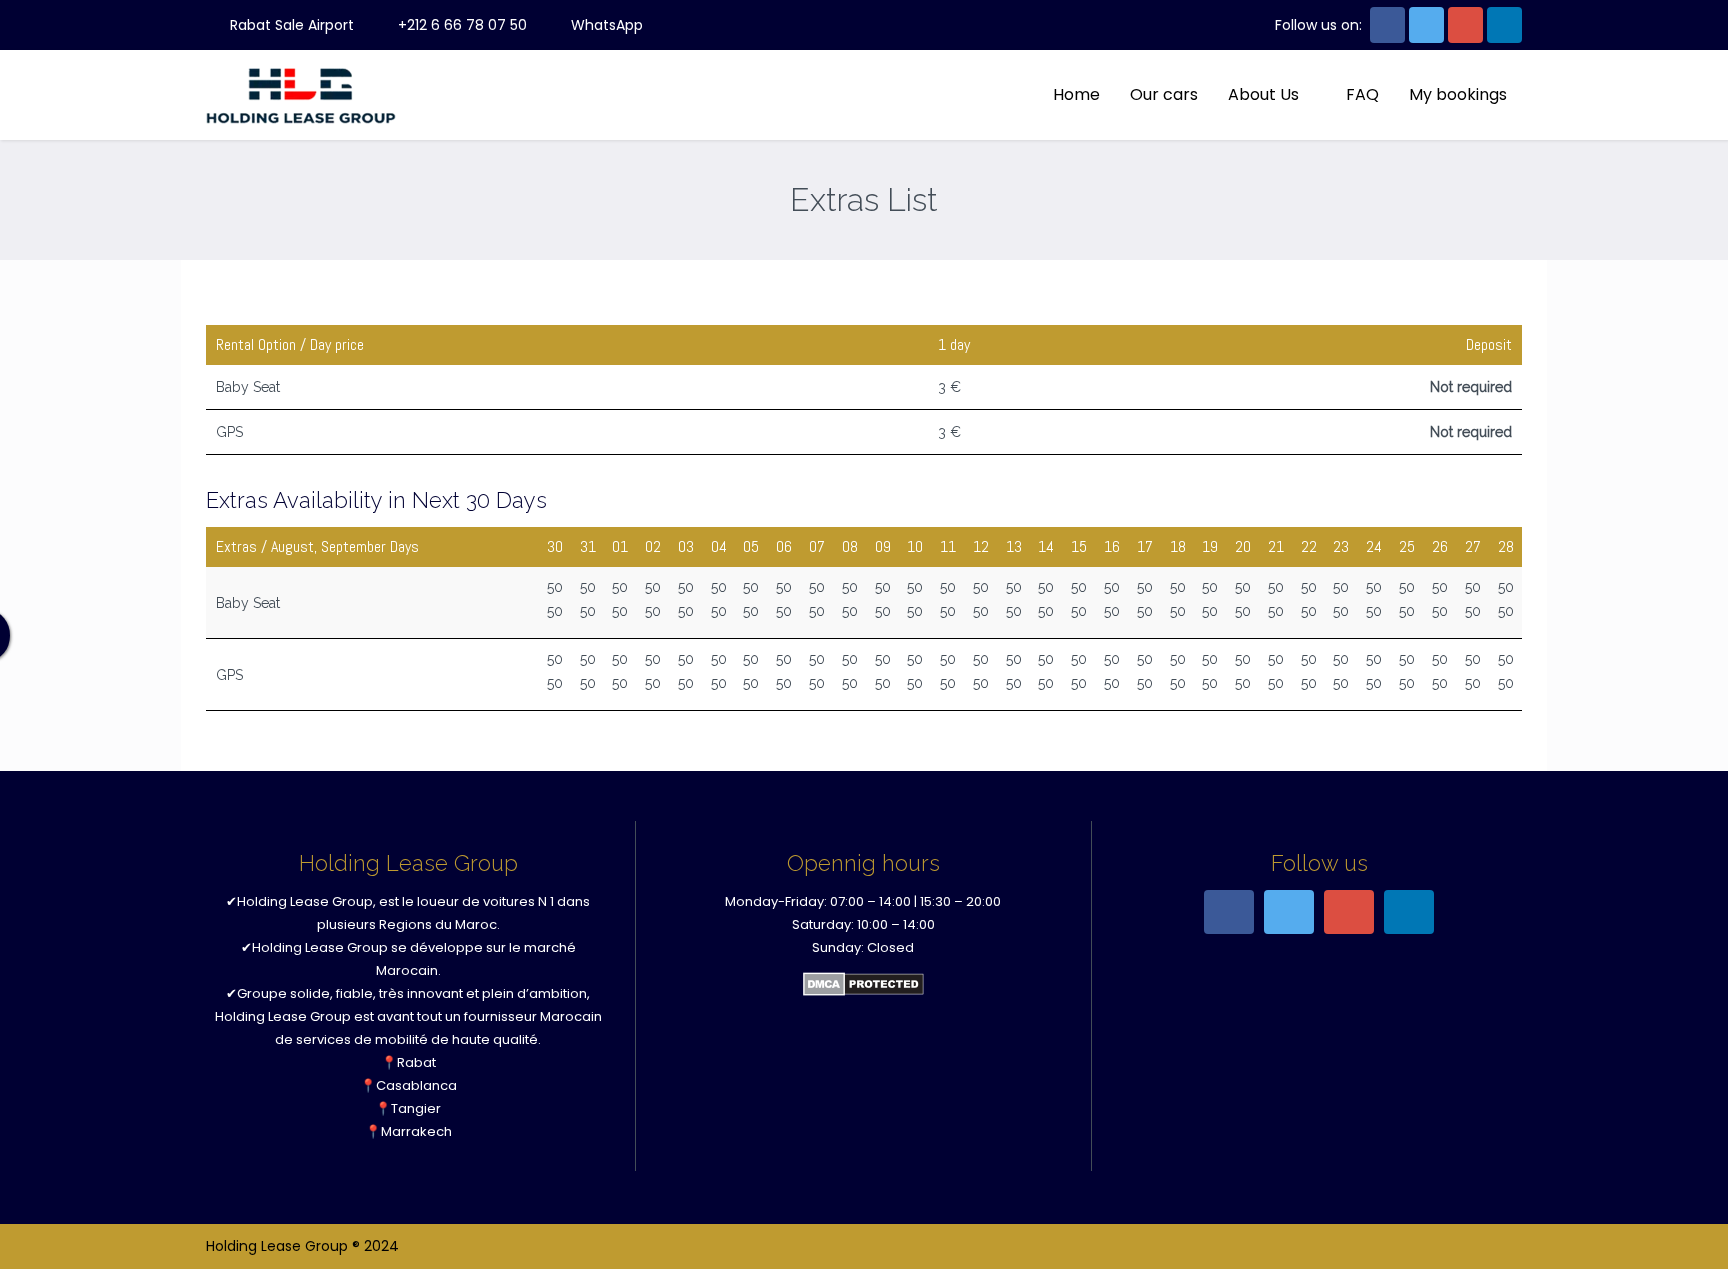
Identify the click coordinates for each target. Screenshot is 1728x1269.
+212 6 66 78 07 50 (460, 25)
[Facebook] (1387, 25)
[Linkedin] (1504, 25)
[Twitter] (1426, 25)
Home (1076, 94)
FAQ (1362, 94)
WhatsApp (605, 25)
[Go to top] (1696, 1237)
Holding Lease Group (305, 901)
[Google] (1465, 25)
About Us (1263, 94)
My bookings (1458, 94)
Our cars (1164, 94)
